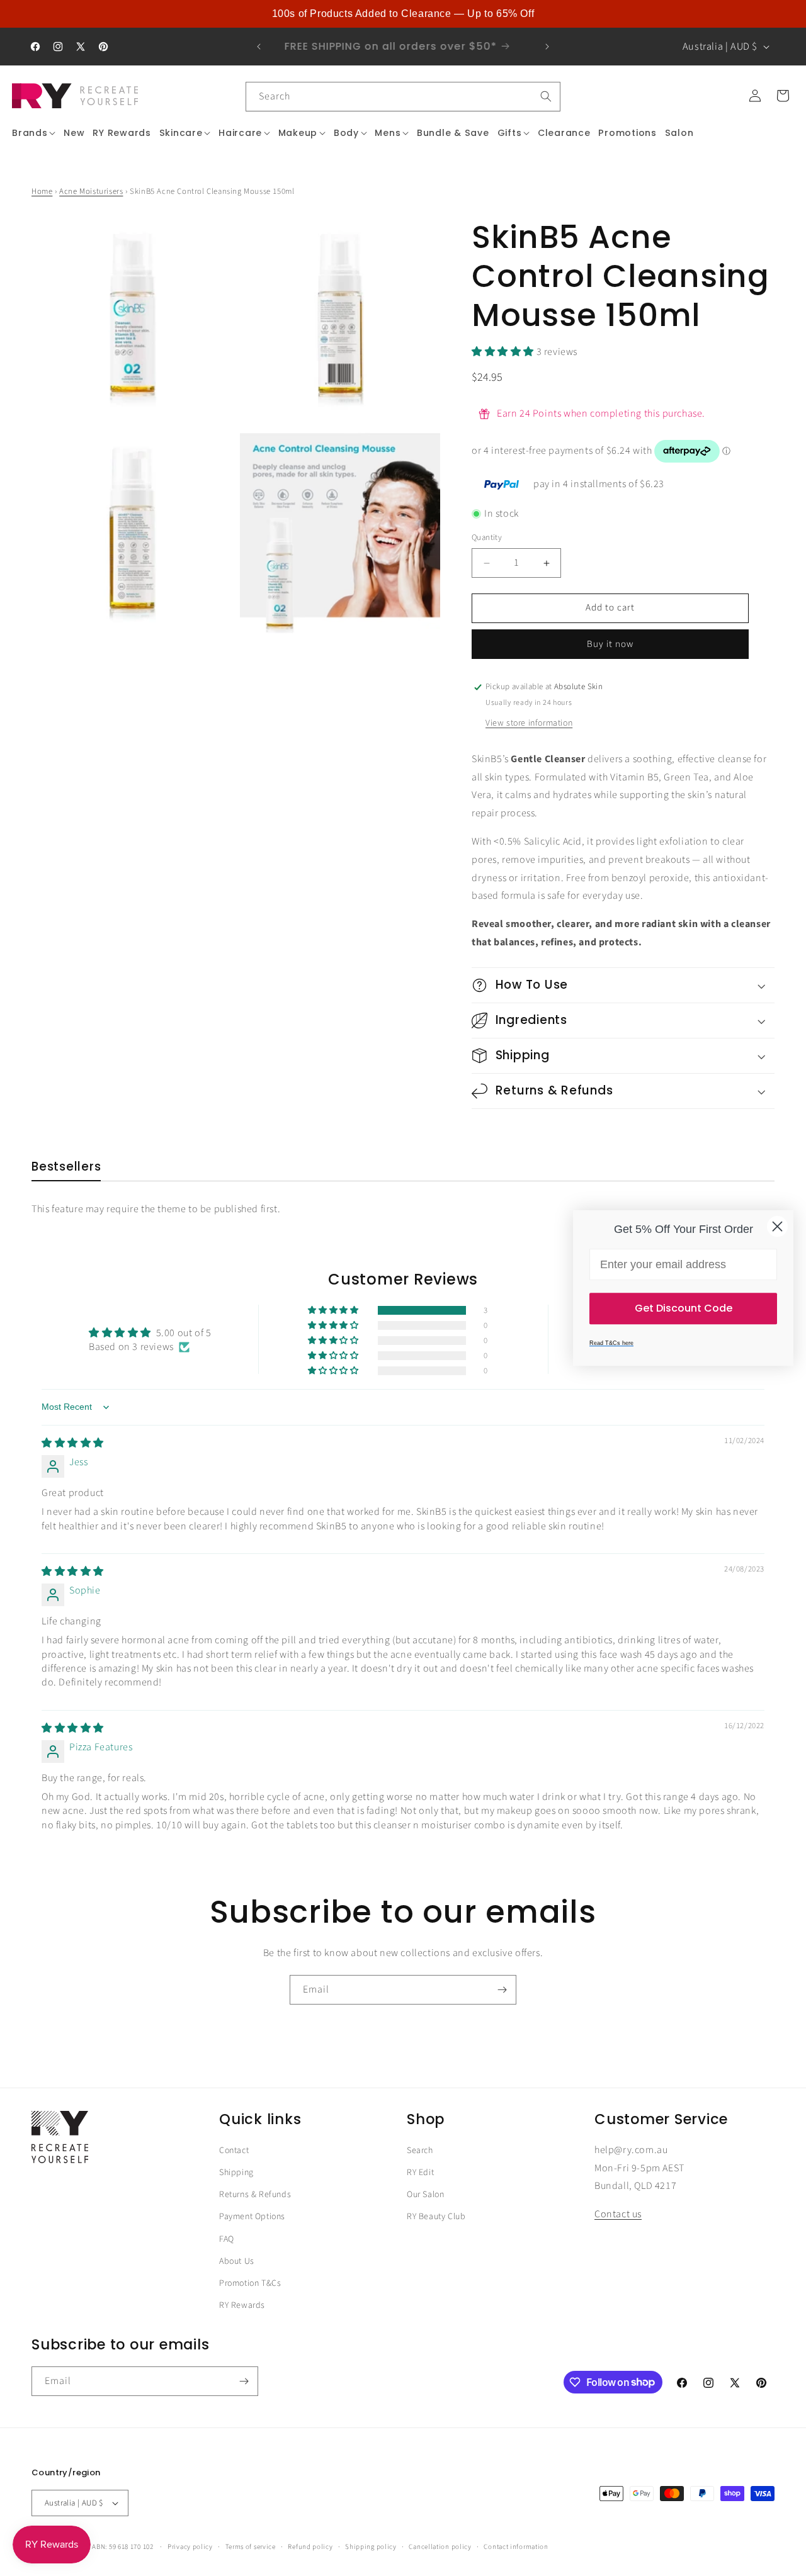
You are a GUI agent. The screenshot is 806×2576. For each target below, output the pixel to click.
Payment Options (252, 2217)
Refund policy (310, 2546)
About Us (237, 2261)
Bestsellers (66, 1167)
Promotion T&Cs (250, 2283)
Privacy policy (190, 2546)
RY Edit (420, 2173)
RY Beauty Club (436, 2217)
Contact (234, 2151)
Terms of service (251, 2546)
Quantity (487, 538)
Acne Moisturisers (91, 191)
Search (420, 2151)
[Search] (546, 96)
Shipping (236, 2173)
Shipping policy (371, 2546)
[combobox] (403, 97)
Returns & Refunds (255, 2195)
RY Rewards (242, 2305)
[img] (73, 1443)
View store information (529, 723)
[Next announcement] (547, 47)
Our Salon (425, 2195)
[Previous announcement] (259, 47)
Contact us (618, 2215)
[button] (34, 133)
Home (42, 191)
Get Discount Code (684, 1308)
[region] (403, 14)
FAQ (227, 2239)
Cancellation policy (440, 2546)
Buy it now (610, 644)
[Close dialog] (777, 1226)
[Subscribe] (502, 1990)
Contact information (516, 2546)
